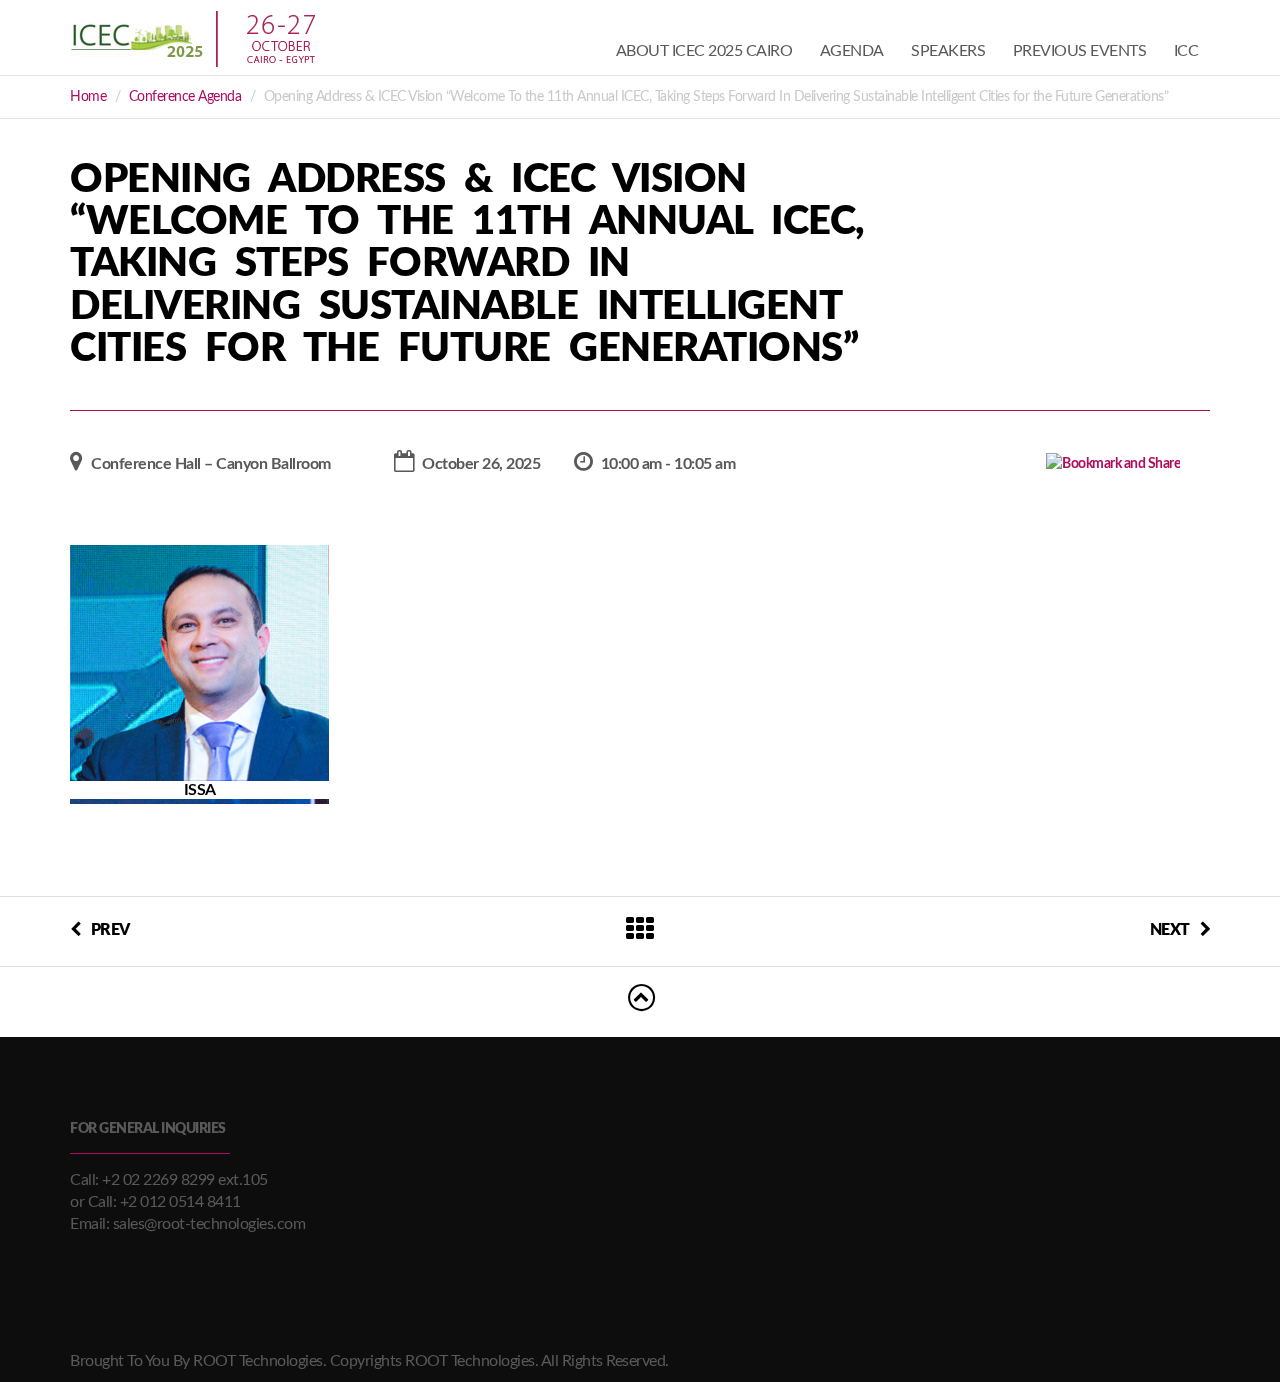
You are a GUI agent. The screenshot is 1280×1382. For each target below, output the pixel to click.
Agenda (852, 51)
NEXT (1170, 930)
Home (88, 97)
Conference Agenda (185, 97)
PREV (110, 930)
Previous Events (1080, 51)
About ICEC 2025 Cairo (704, 51)
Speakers (948, 51)
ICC (1186, 51)
